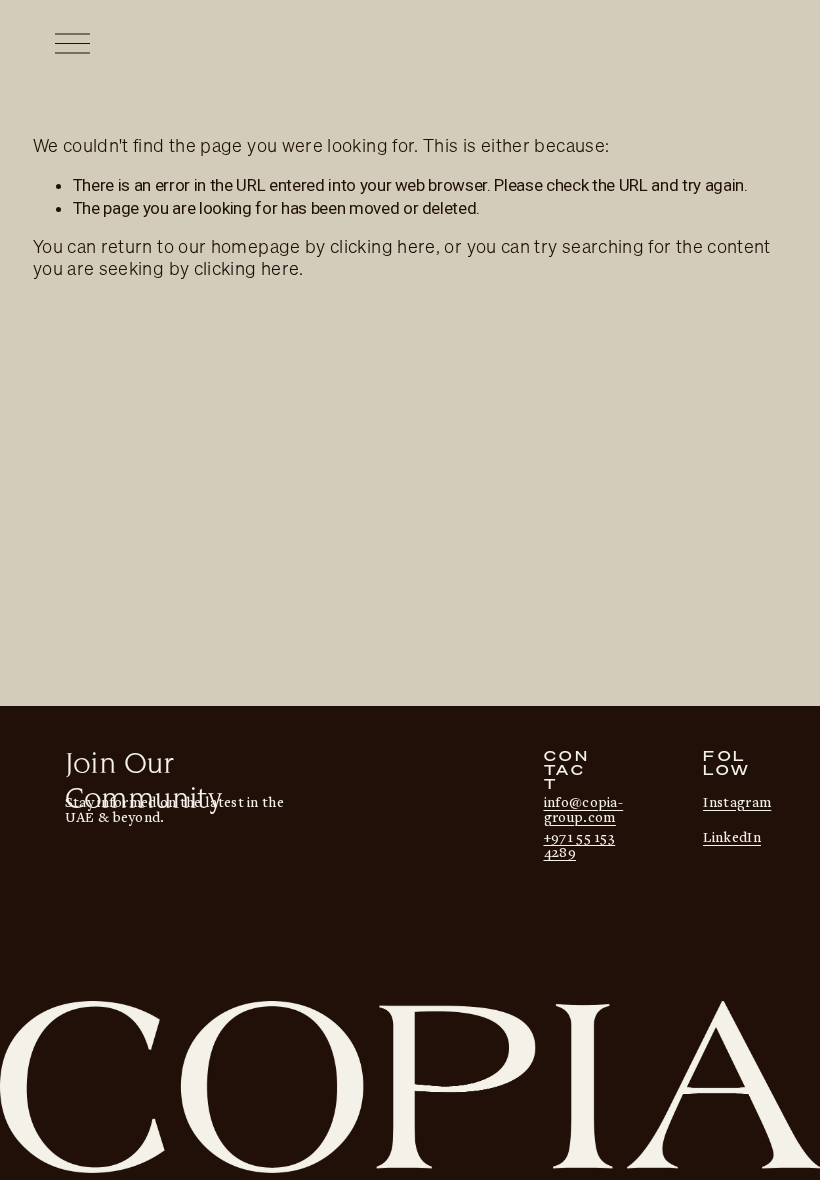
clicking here (383, 246)
